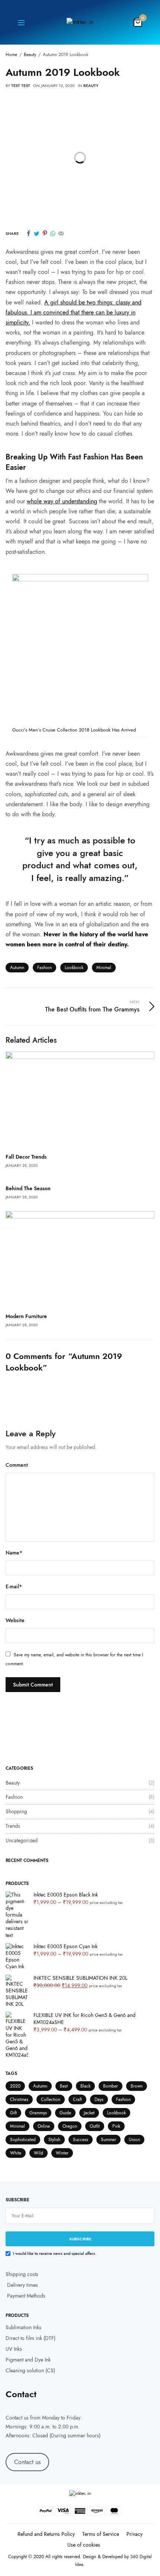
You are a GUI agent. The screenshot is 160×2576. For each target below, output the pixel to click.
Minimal (104, 968)
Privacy (135, 2534)
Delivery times (23, 2285)
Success (81, 2140)
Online (44, 2126)
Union (134, 2140)
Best (64, 2086)
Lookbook (74, 968)
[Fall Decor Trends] (80, 1100)
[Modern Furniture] (80, 1259)
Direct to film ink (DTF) (31, 2338)
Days (99, 2099)
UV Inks (14, 2349)
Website (15, 1620)
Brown (137, 2086)
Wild (39, 2153)
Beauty (91, 85)
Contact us (17, 2418)
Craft (77, 2099)
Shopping (16, 1811)
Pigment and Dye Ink (28, 2360)
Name (14, 1552)
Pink (116, 2126)
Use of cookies (84, 2545)
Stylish (54, 2140)
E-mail (14, 1586)
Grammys (38, 2113)
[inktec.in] (80, 22)
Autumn (17, 968)
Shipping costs (22, 2274)
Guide (65, 2113)
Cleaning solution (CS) (30, 2370)
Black (85, 2086)
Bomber (111, 2086)
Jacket (89, 2113)
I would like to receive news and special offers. (55, 2253)
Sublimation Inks (23, 2328)
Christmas (19, 2099)
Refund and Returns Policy (46, 2534)
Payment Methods (25, 2296)
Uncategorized (22, 1840)
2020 (15, 2086)
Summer (108, 2140)
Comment (17, 1465)
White (16, 2153)
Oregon (70, 2126)
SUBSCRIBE (80, 2239)
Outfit (95, 2126)
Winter (62, 2153)
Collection (51, 2099)
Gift (13, 2113)
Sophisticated (23, 2140)
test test (21, 85)
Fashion (44, 968)
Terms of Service (101, 2534)
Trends (13, 1826)
